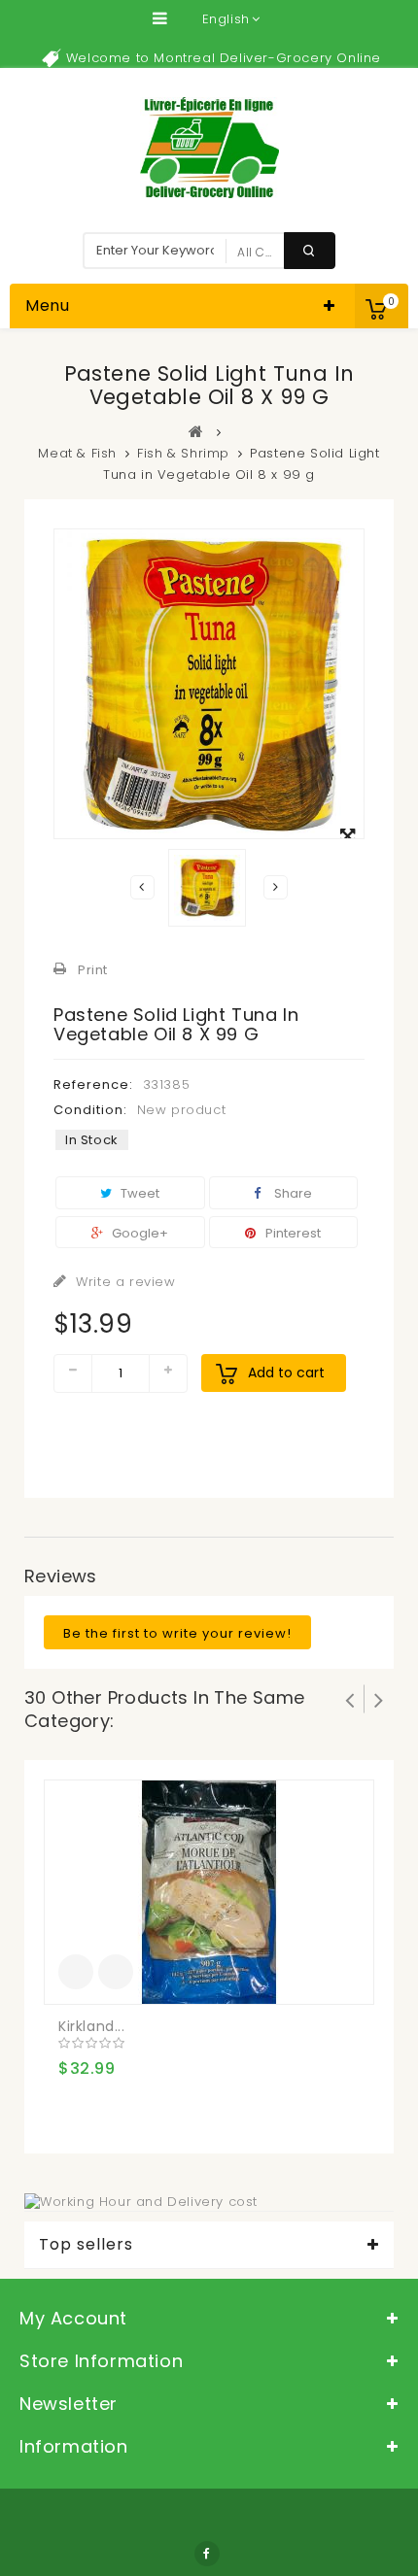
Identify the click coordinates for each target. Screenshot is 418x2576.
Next (276, 887)
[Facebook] (207, 2554)
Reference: (93, 1085)
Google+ (139, 1233)
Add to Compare (116, 1972)
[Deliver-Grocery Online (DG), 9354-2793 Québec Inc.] (209, 148)
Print (93, 970)
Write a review (124, 1282)
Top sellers (86, 2245)
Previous (142, 887)
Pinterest (292, 1233)
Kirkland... (92, 2026)
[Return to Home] (196, 431)
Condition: (90, 1110)
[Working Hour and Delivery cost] (141, 2201)
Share (292, 1193)
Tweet (139, 1193)
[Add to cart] (76, 1972)
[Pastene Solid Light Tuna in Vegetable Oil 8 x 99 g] (207, 888)
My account (73, 2318)
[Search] (310, 251)
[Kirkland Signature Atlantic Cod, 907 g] (209, 1892)
